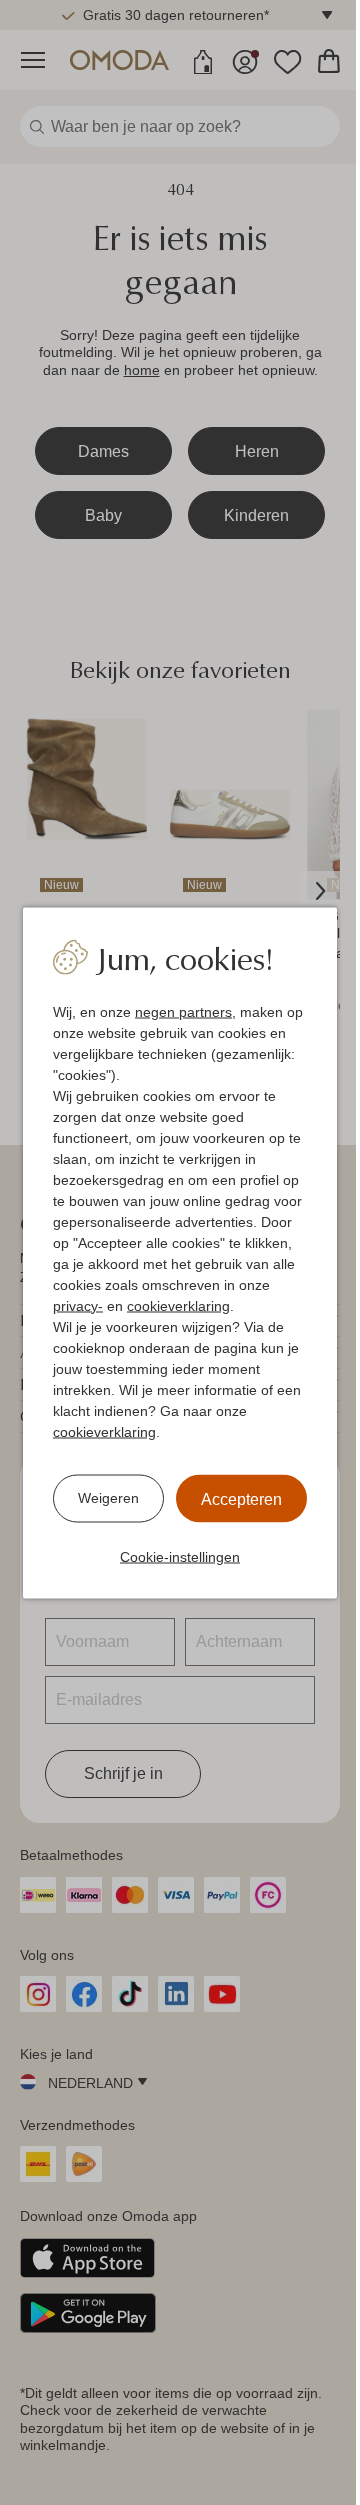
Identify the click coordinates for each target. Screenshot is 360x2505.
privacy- (78, 1305)
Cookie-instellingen (180, 1556)
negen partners (183, 1011)
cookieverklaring (178, 1305)
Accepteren (241, 1498)
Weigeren (108, 1498)
